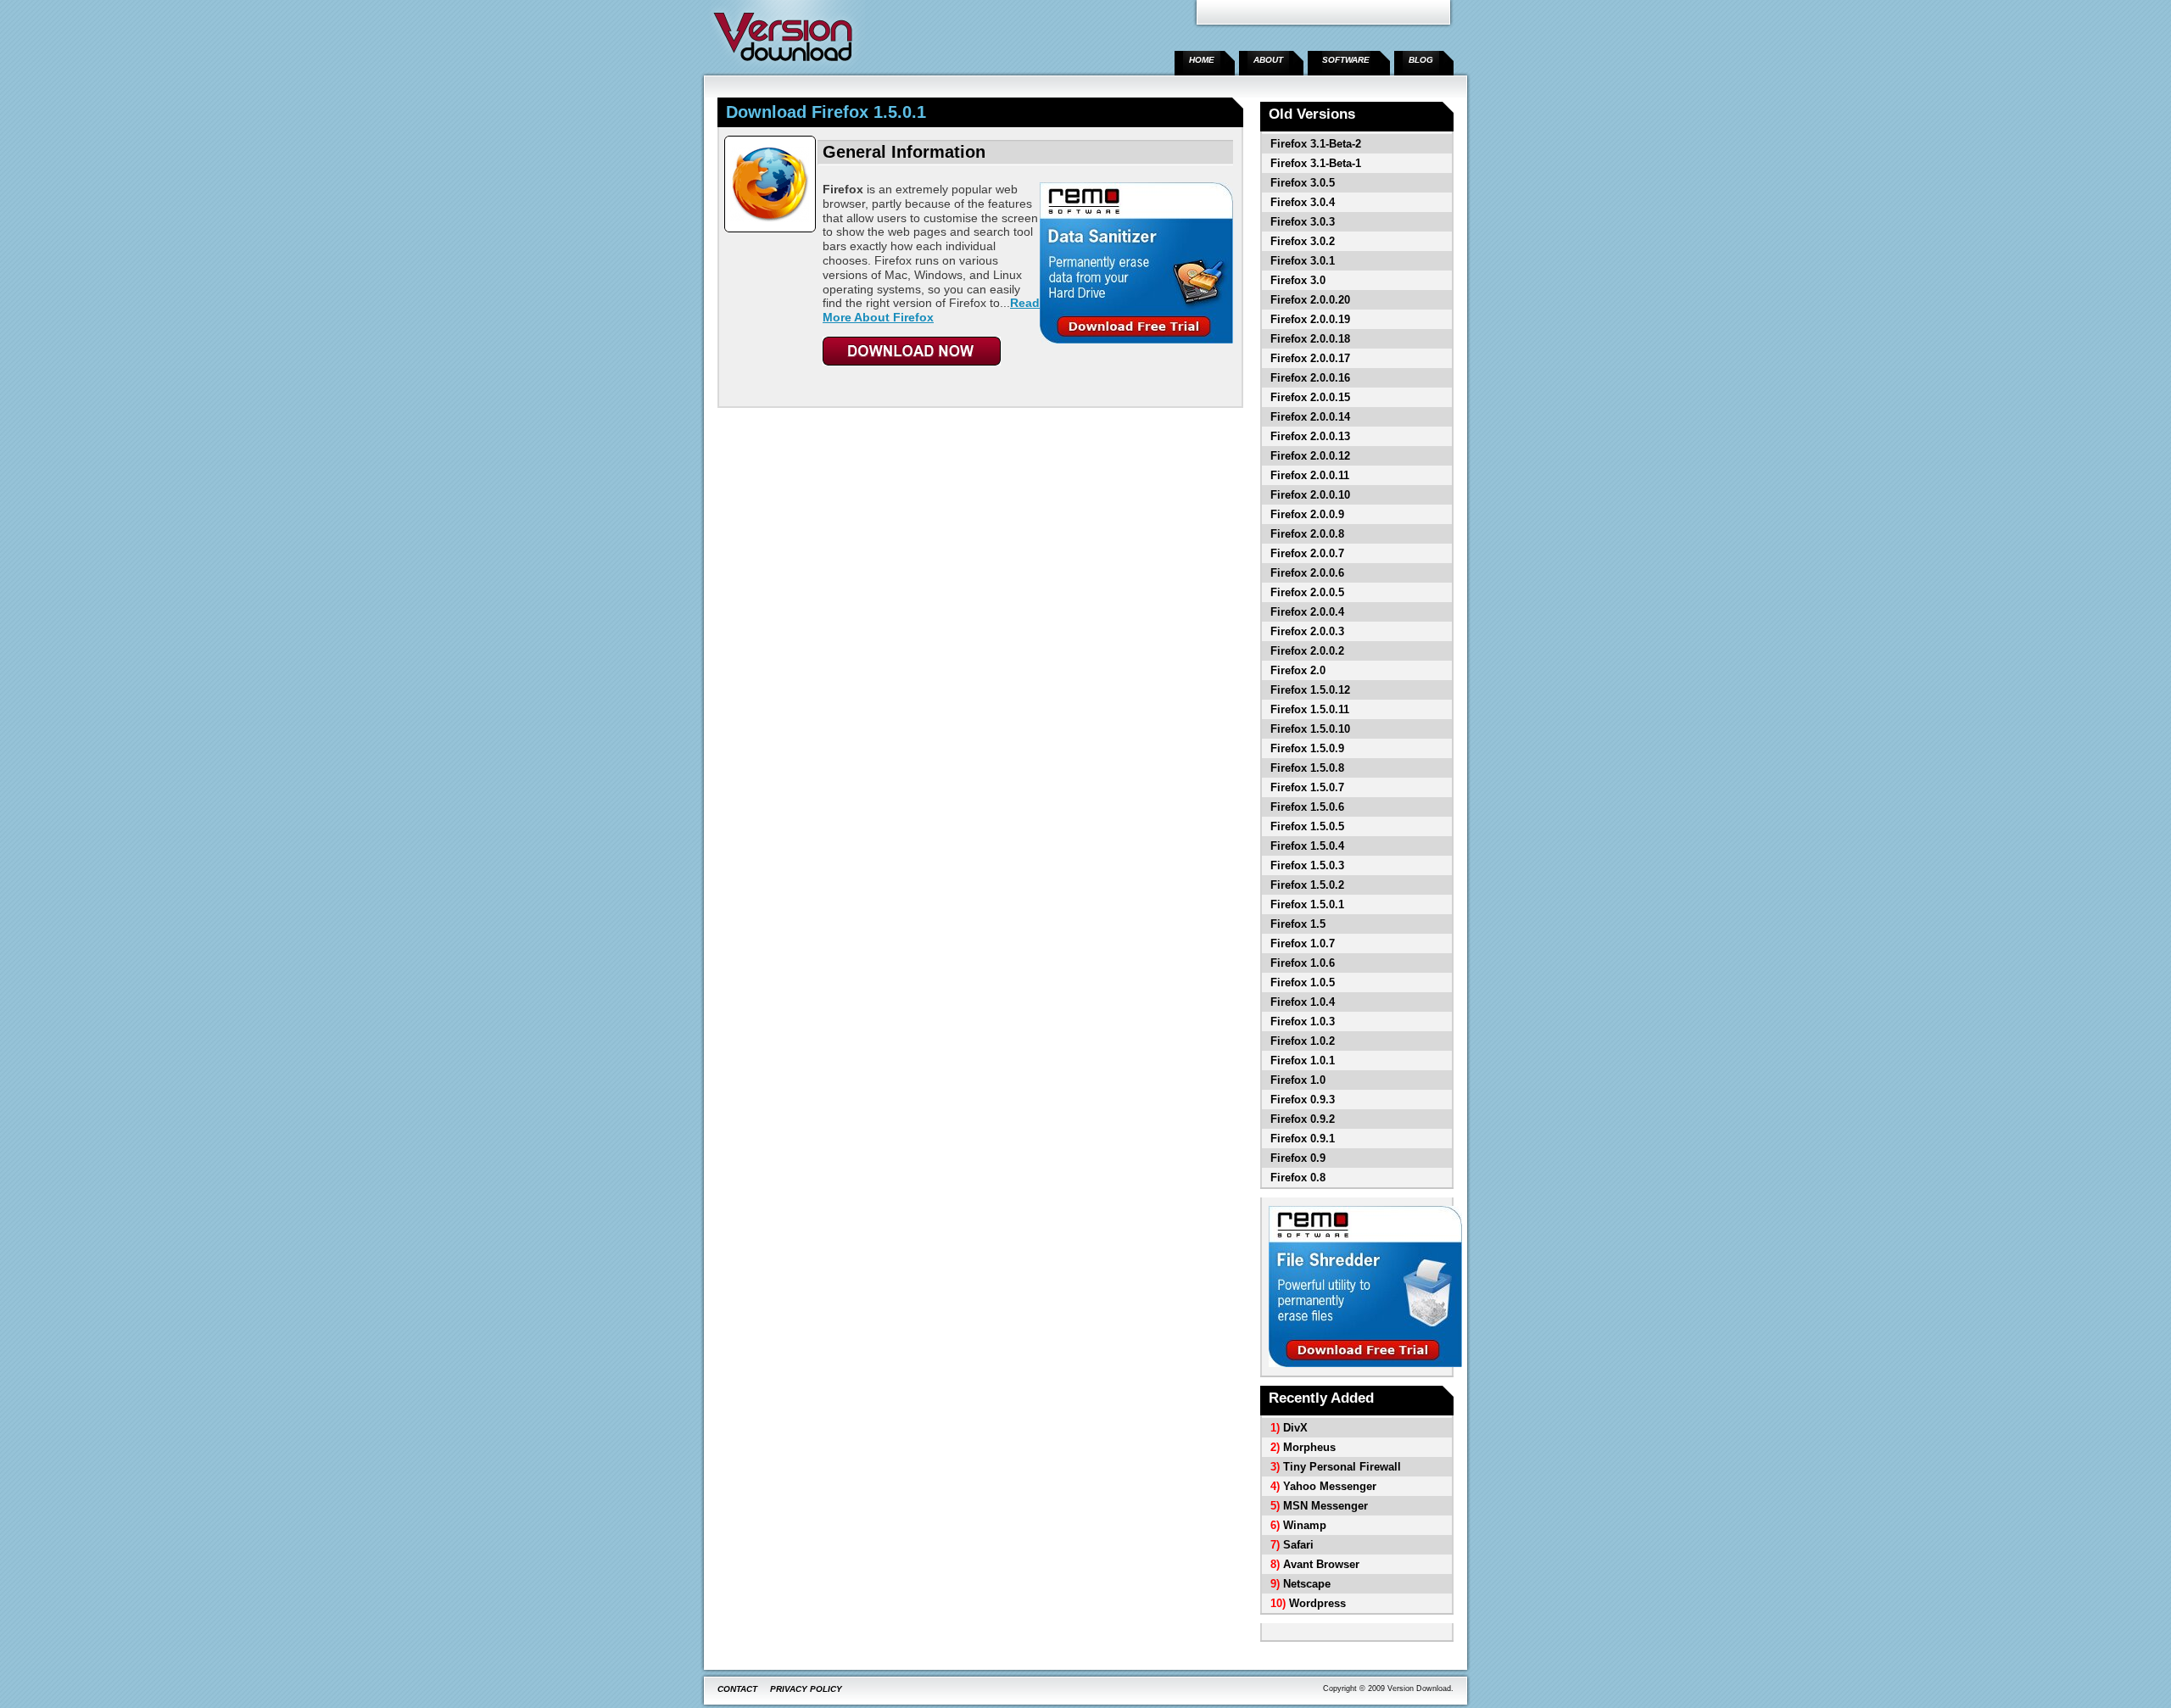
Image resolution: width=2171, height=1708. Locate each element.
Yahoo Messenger (1330, 1486)
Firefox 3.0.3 (1303, 222)
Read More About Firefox (931, 310)
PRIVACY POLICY (806, 1689)
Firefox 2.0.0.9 (1307, 514)
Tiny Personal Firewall (1342, 1467)
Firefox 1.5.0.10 (1310, 729)
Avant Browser (1321, 1564)
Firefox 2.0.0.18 (1310, 339)
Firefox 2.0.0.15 (1310, 397)
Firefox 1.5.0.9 (1307, 748)
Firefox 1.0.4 (1303, 1002)
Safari (1298, 1545)
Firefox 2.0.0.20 (1310, 300)
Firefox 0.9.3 (1303, 1100)
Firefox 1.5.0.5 (1307, 826)
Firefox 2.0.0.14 (1310, 417)
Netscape (1307, 1584)
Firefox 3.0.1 (1303, 261)
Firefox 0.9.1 (1303, 1139)
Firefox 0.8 (1298, 1178)
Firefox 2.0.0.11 (1310, 475)
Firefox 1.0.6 (1303, 963)
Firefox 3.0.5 (1303, 183)
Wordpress (1317, 1603)
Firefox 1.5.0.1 (1307, 904)
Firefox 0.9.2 (1303, 1119)
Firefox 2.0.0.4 (1307, 612)
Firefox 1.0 (1298, 1080)
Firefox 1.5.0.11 (1310, 709)
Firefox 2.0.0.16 (1310, 378)
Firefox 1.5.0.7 (1307, 787)
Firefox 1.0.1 (1303, 1061)
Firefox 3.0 (1298, 280)
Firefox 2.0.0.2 (1307, 651)
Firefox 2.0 (1298, 670)
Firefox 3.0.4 (1303, 202)
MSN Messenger (1325, 1506)
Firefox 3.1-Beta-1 (1316, 163)
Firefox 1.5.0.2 (1307, 885)
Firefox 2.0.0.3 (1307, 631)
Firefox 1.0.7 (1303, 943)
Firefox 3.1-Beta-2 (1316, 144)
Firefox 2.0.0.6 (1307, 573)
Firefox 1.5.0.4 (1307, 846)
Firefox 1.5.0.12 (1310, 690)
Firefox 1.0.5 (1303, 982)
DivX (1295, 1428)
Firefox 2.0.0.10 (1310, 495)
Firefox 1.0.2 (1303, 1041)
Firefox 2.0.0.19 (1310, 319)
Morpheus (1309, 1447)
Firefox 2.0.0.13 (1310, 436)
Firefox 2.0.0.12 (1310, 456)
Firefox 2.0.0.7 (1307, 553)
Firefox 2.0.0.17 (1310, 358)
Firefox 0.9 (1298, 1158)
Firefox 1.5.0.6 (1307, 807)
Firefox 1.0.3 (1303, 1021)
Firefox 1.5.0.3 (1307, 865)
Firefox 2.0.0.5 (1307, 592)
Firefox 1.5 (1298, 924)
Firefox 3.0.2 (1303, 241)
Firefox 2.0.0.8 (1307, 534)
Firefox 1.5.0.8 (1307, 768)
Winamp (1305, 1525)
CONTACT (737, 1689)
